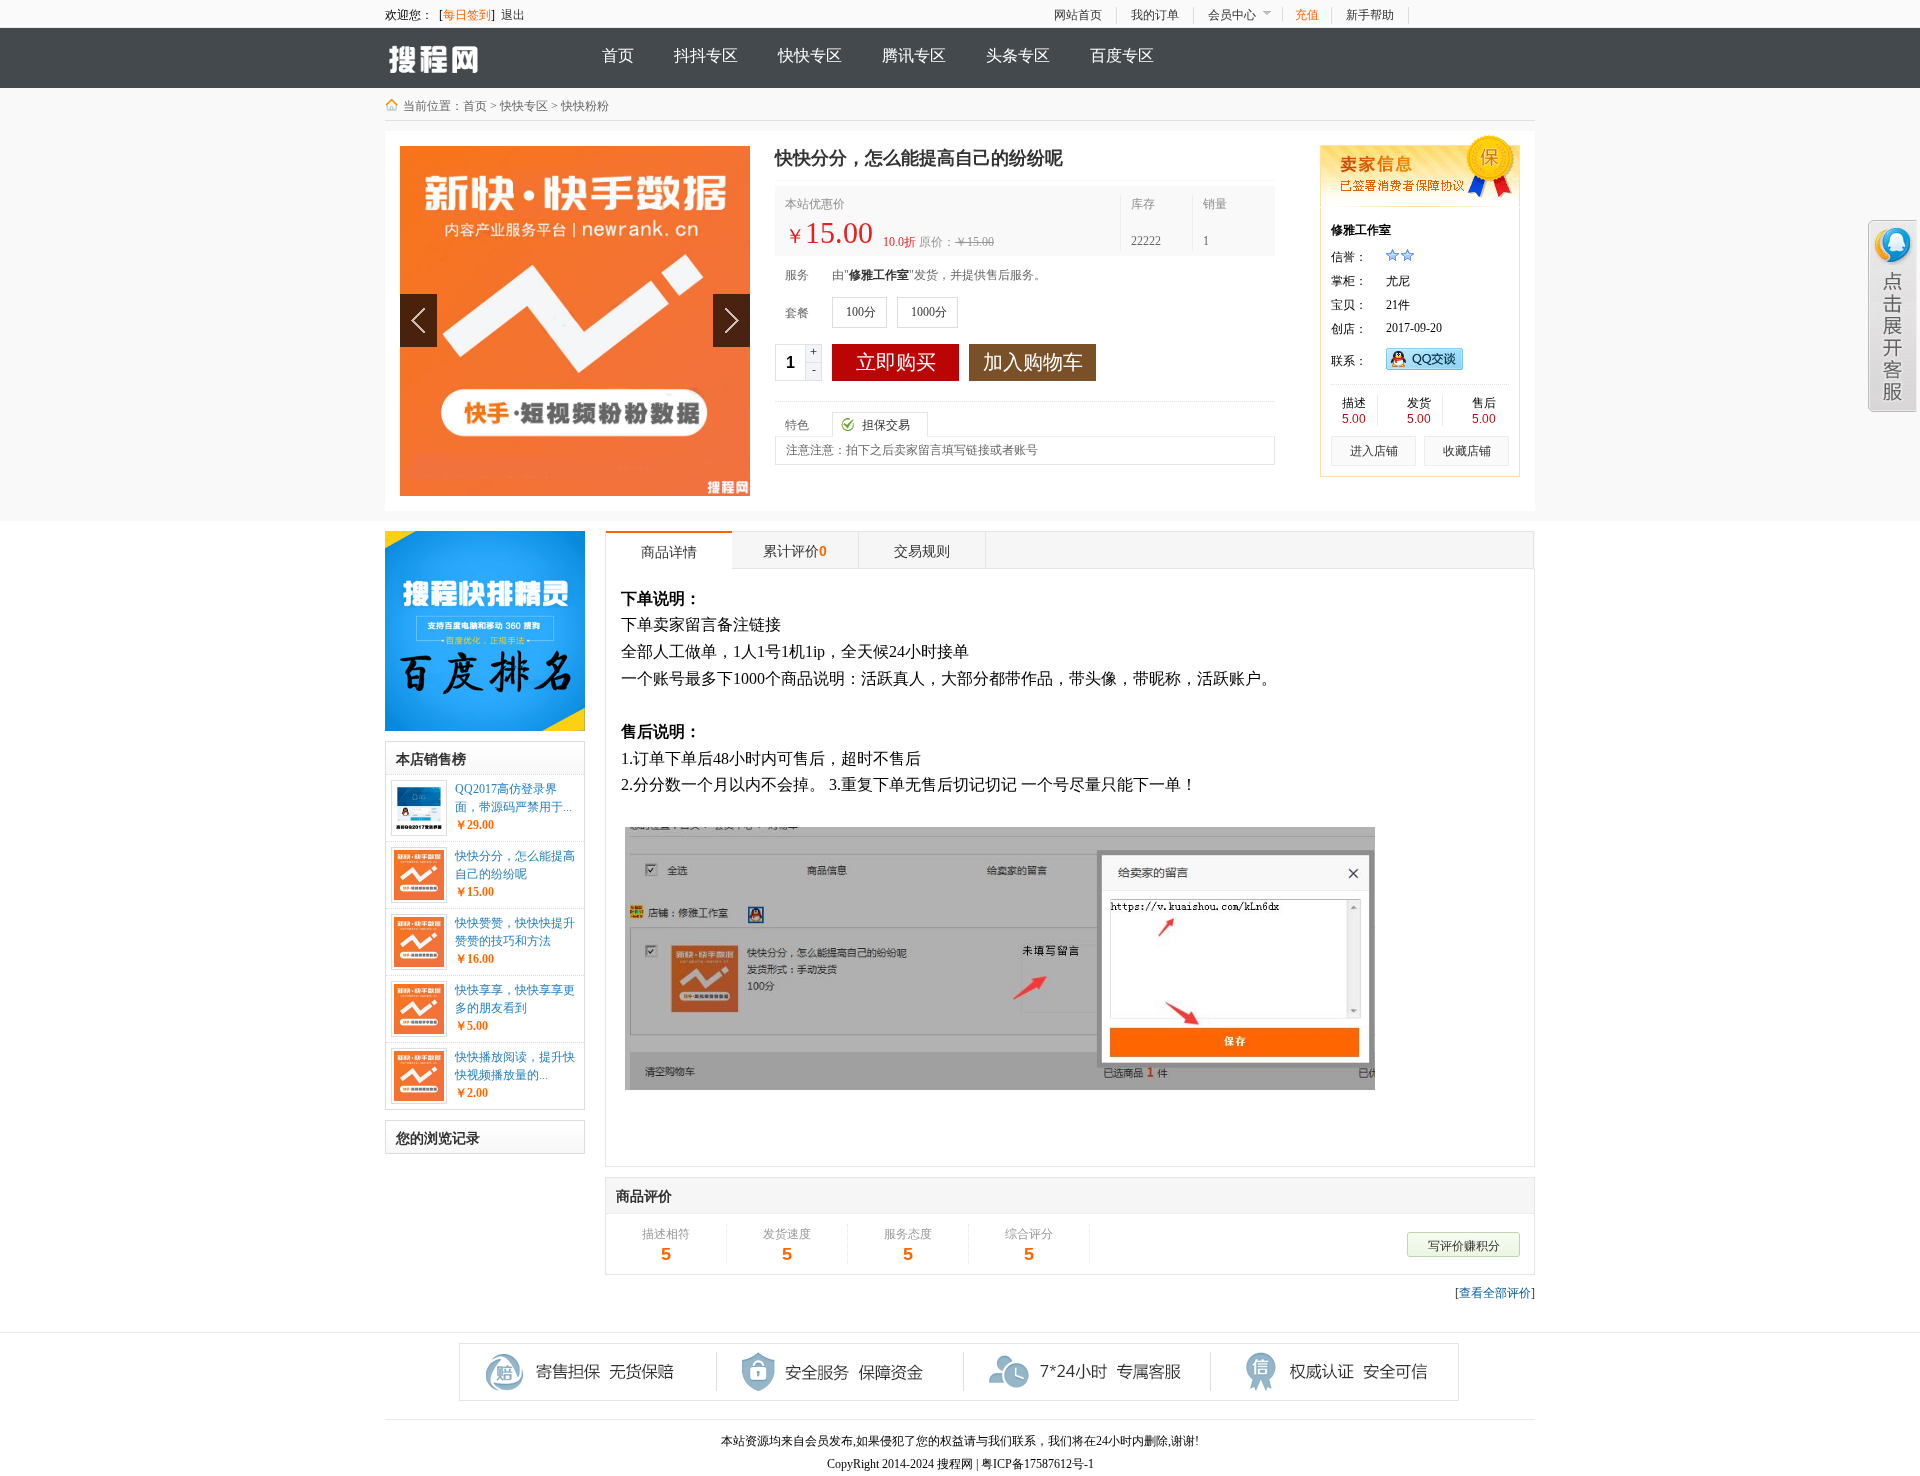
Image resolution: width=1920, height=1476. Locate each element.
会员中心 (1232, 15)
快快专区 (810, 55)
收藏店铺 (1467, 451)
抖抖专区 (706, 55)
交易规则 (922, 551)
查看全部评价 (1495, 1293)
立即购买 (896, 362)
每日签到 (467, 15)
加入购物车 (1033, 362)
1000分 (929, 312)
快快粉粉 (585, 106)
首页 (618, 55)
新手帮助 (1370, 15)
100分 (861, 312)
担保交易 (886, 425)
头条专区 (1018, 55)
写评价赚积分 (1464, 1246)
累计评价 (795, 551)
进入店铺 (1374, 451)
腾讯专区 (914, 55)
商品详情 (669, 552)
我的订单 (1155, 15)
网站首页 (1078, 15)
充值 (1307, 15)
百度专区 (1122, 55)
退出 (513, 15)
